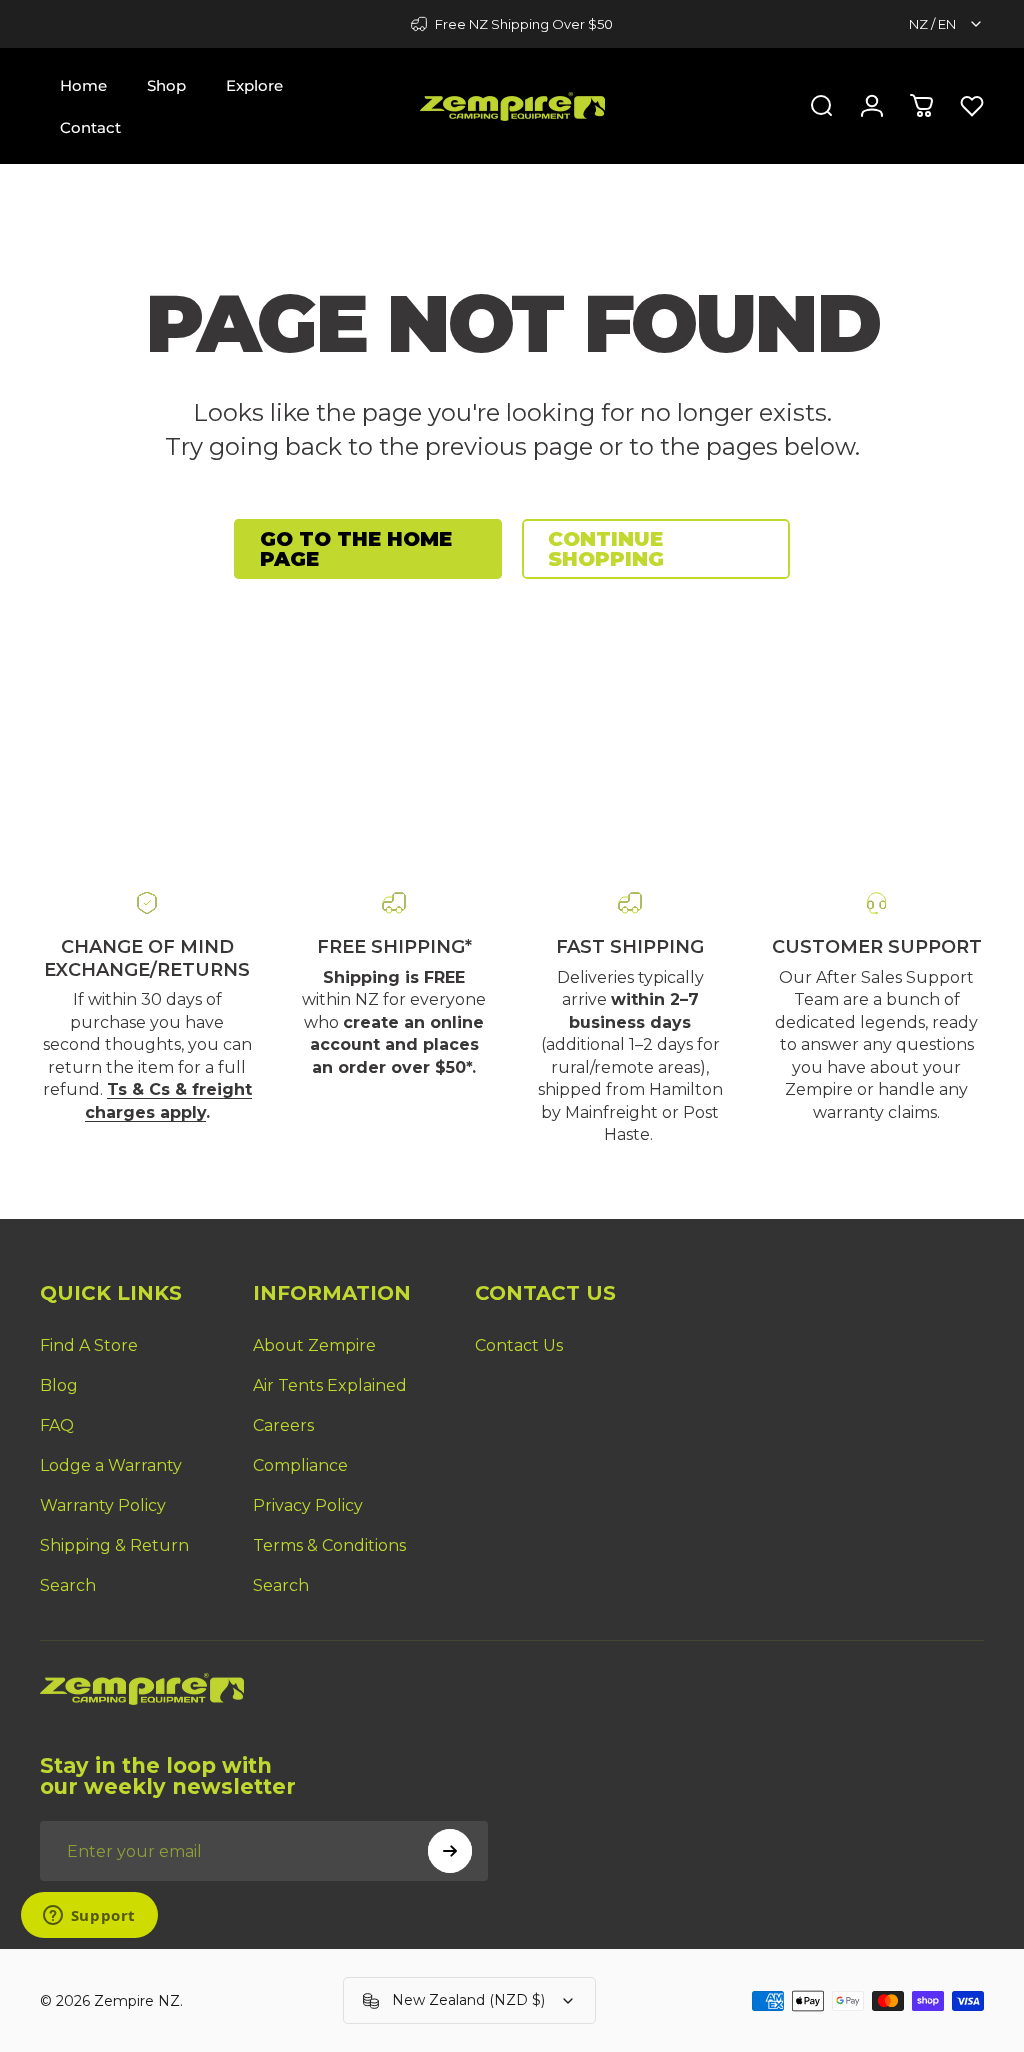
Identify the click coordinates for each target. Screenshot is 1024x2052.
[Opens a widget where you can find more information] (89, 1917)
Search (68, 1585)
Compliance (300, 1465)
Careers (283, 1425)
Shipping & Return (114, 1545)
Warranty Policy (103, 1505)
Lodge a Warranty (111, 1465)
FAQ (57, 1425)
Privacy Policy (308, 1505)
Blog (59, 1385)
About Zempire (314, 1345)
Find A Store (89, 1345)
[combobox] (946, 24)
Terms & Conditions (329, 1545)
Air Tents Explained (330, 1385)
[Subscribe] (450, 1851)
